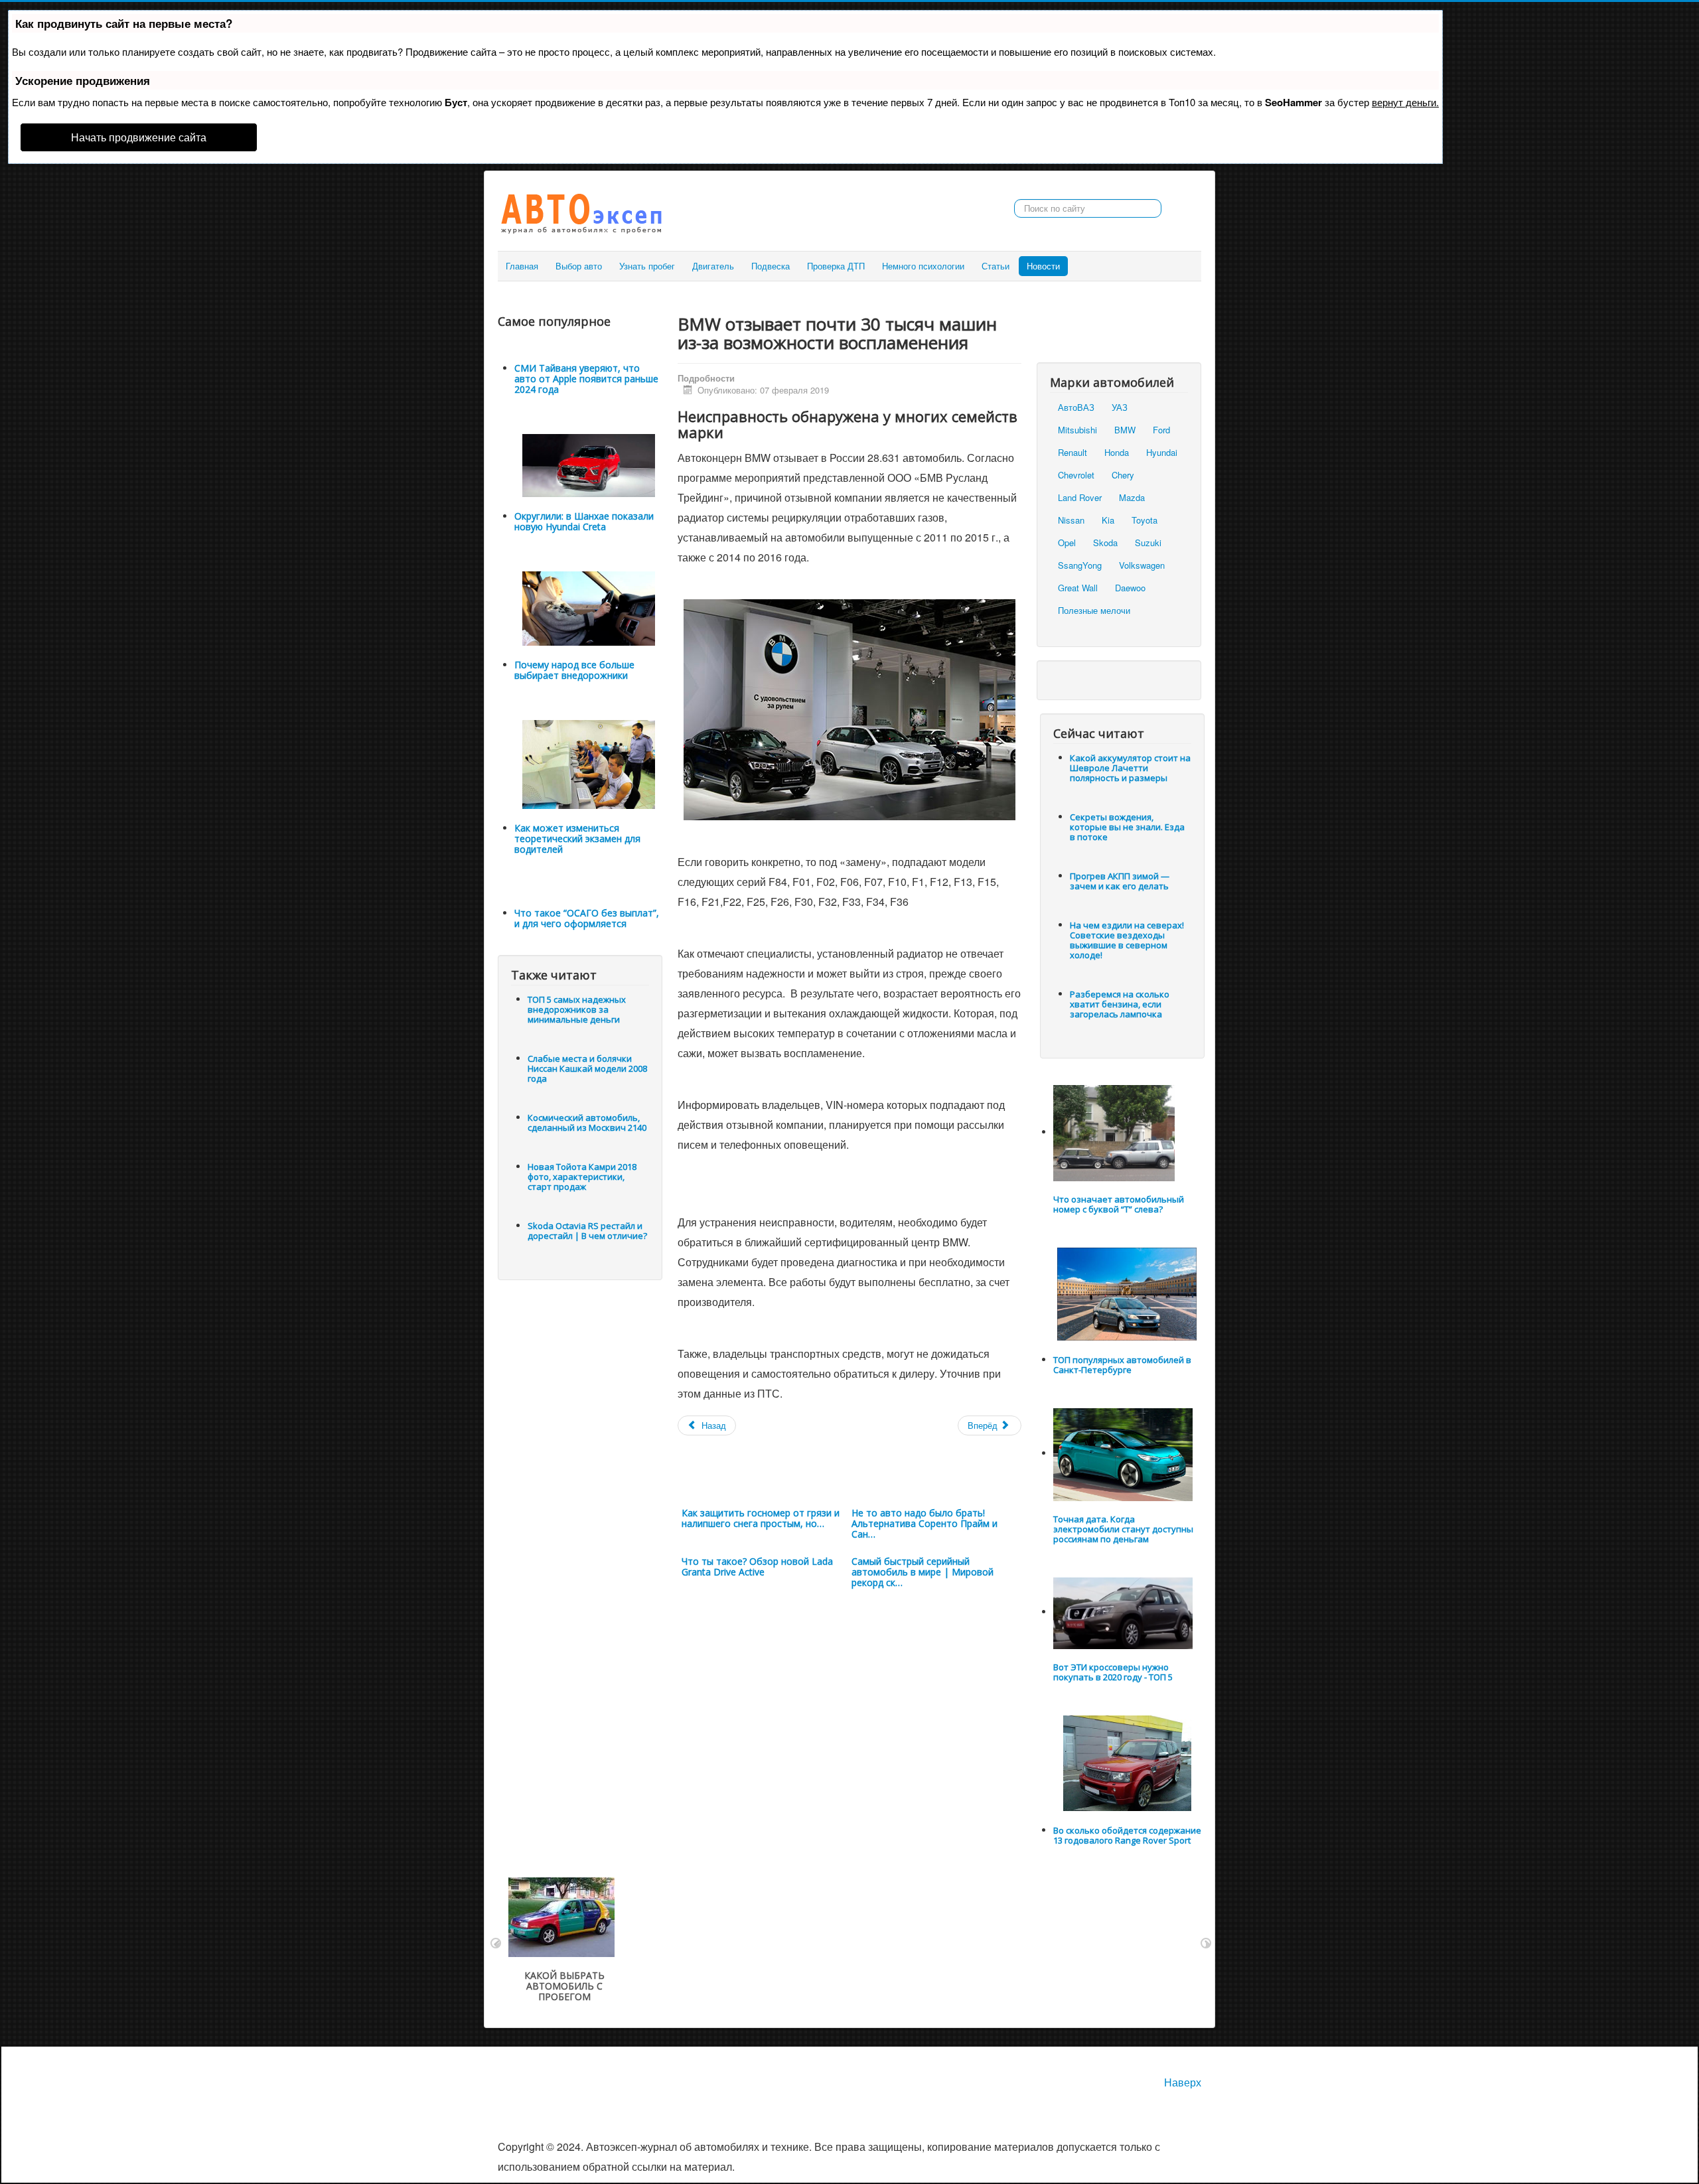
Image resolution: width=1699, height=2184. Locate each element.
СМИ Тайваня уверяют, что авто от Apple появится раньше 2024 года (586, 379)
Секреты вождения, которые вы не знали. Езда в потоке (1127, 827)
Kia (1108, 520)
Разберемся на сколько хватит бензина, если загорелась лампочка (1120, 1004)
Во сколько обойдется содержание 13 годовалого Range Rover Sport (1127, 1835)
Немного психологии (923, 266)
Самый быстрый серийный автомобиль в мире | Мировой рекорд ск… (923, 1572)
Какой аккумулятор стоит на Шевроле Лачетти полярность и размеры (1130, 768)
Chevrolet (1076, 475)
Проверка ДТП (836, 266)
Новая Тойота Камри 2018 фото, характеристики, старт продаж (582, 1177)
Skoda (1105, 543)
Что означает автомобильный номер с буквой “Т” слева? (1119, 1204)
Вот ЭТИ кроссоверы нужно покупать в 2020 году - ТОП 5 (1113, 1672)
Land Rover (1080, 497)
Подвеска (771, 266)
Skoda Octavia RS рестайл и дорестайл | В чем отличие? (587, 1231)
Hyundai (1162, 452)
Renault (1072, 452)
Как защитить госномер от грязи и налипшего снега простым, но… (761, 1518)
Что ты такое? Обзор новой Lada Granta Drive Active (757, 1566)
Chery (1123, 475)
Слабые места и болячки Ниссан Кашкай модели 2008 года (587, 1068)
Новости (1043, 266)
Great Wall (1078, 588)
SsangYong (1080, 565)
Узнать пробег (647, 266)
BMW (1125, 430)
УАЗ (1120, 407)
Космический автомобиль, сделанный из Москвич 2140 (587, 1123)
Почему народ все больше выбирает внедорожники (574, 670)
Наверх (1183, 2082)
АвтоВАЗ (1076, 407)
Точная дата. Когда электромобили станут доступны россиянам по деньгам (1123, 1529)
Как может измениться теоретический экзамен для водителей (577, 838)
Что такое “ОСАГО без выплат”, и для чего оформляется (587, 918)
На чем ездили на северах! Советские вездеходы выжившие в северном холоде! (1127, 940)
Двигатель (713, 266)
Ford (1161, 430)
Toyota (1145, 520)
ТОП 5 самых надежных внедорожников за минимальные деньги (577, 1009)
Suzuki (1148, 543)
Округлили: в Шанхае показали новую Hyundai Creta (584, 521)
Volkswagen (1142, 565)
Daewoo (1130, 588)
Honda (1117, 452)
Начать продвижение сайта (139, 137)
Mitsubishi (1077, 430)
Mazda (1132, 497)
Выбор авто (579, 266)
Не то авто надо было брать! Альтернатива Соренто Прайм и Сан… (924, 1523)
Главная (522, 266)
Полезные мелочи (1094, 610)
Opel (1067, 543)
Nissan (1071, 520)
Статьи (996, 266)
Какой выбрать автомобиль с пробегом (564, 1986)
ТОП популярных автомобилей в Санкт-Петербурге (1122, 1365)
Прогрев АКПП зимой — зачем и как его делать (1120, 881)
